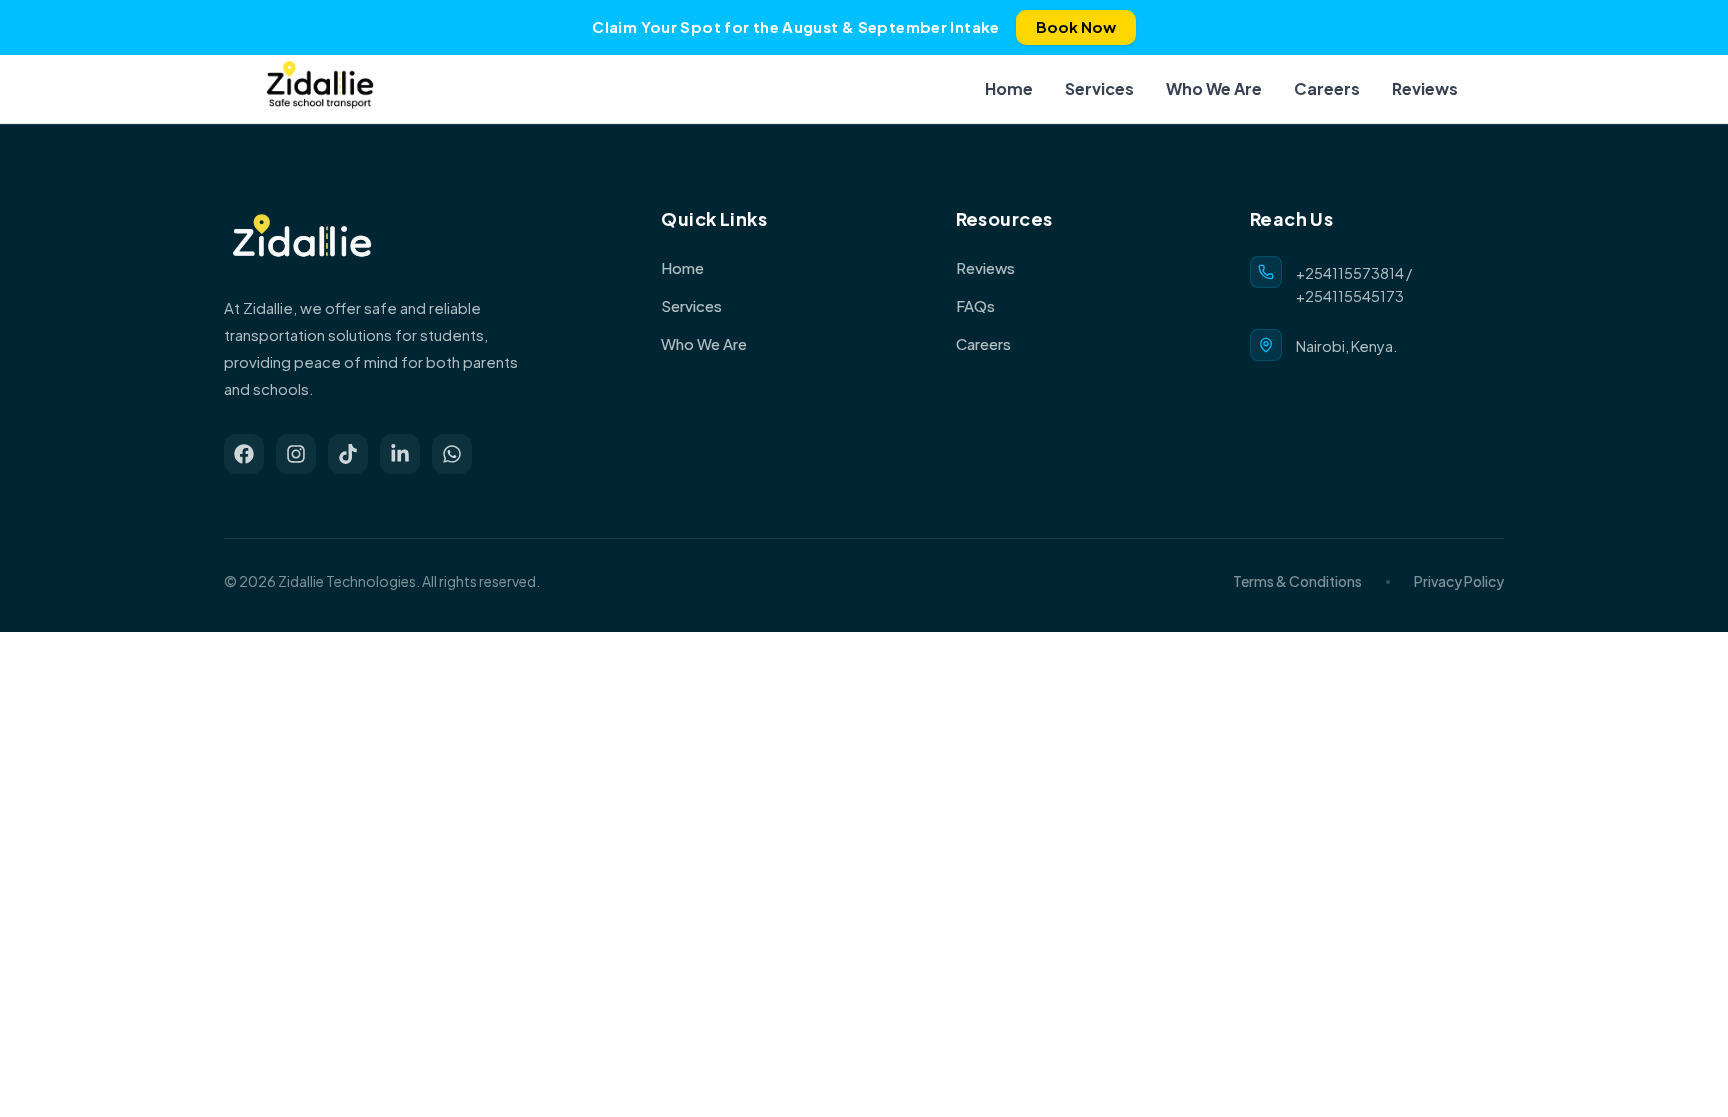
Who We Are (1214, 88)
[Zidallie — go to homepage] (320, 89)
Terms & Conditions (1297, 581)
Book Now (1076, 26)
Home (1009, 88)
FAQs (975, 305)
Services (1099, 88)
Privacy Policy (1459, 581)
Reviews (1425, 88)
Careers (1327, 88)
